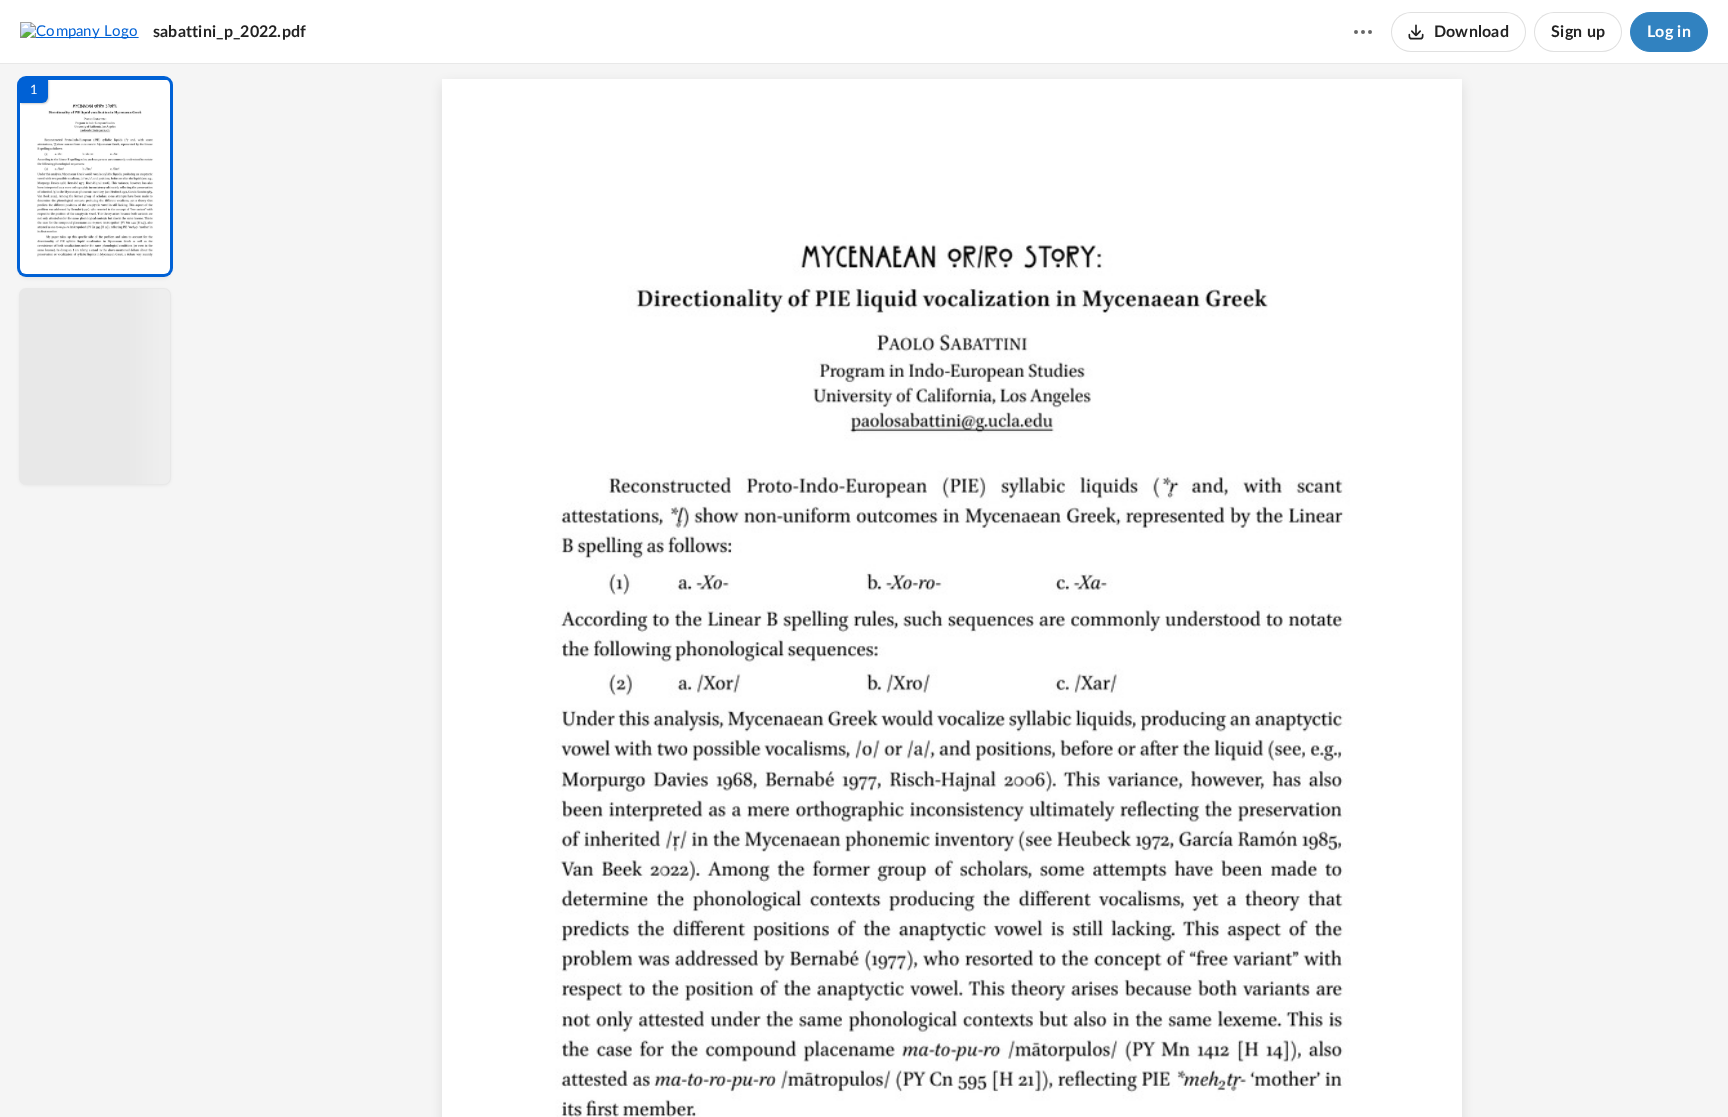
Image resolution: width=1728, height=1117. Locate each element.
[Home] (79, 31)
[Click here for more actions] (1363, 32)
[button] (95, 176)
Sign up (1578, 32)
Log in (1669, 32)
